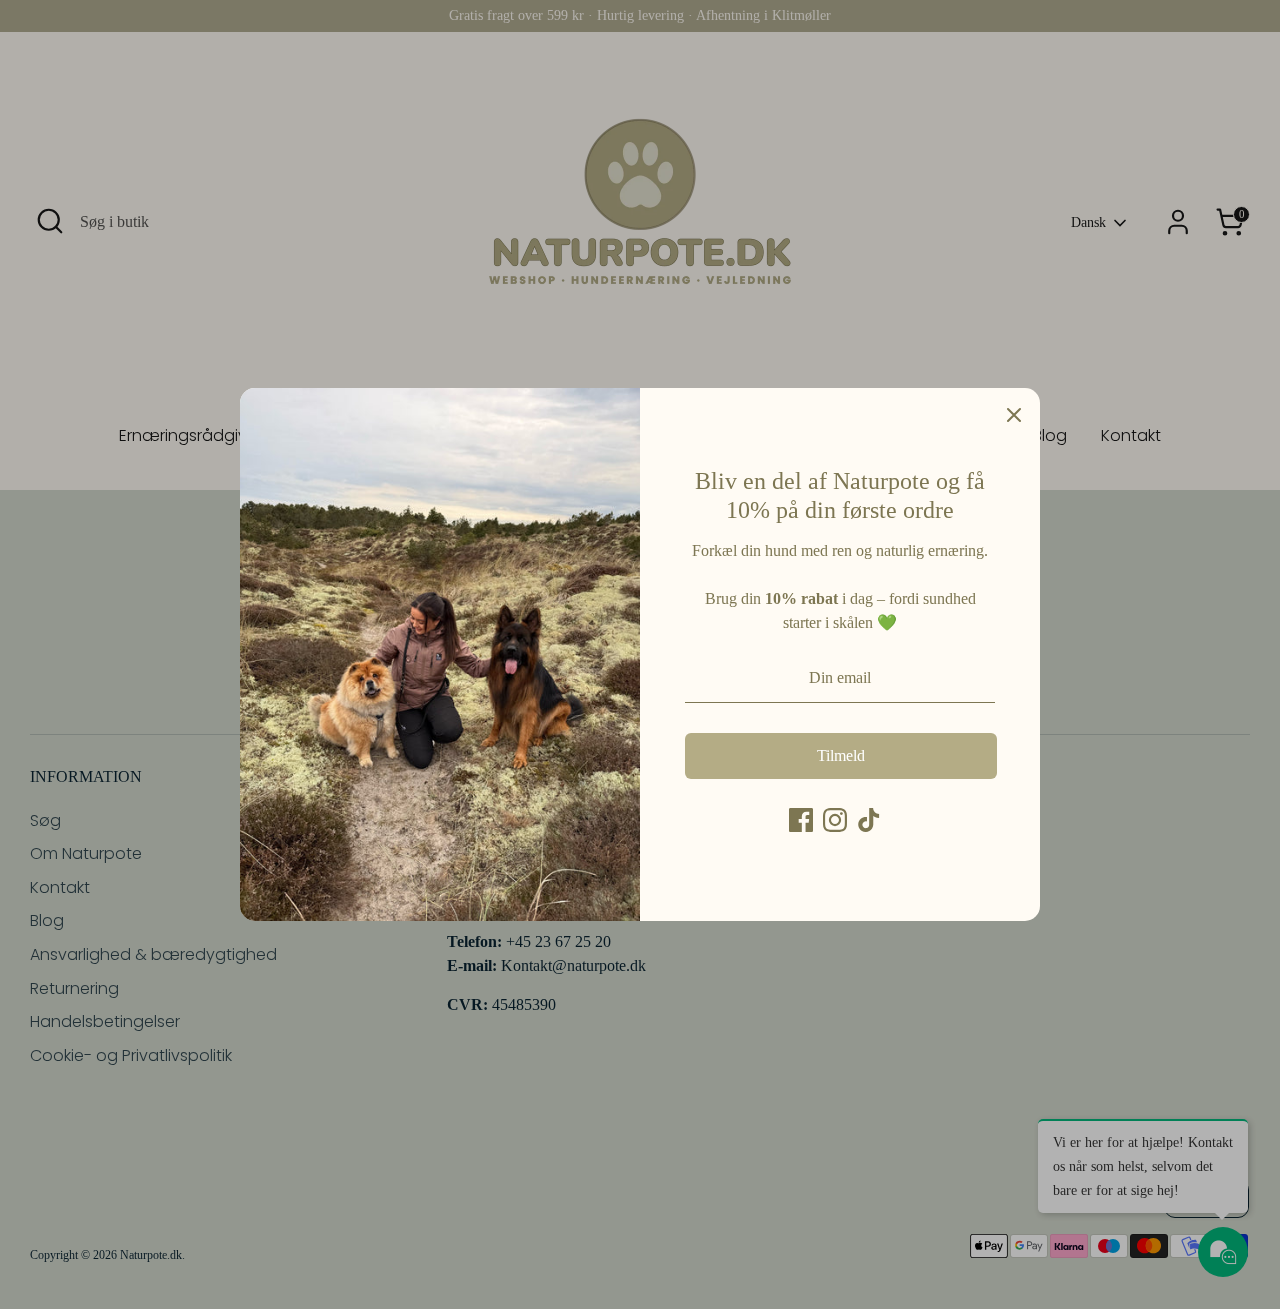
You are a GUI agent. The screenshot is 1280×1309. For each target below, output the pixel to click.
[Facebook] (801, 820)
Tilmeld (841, 755)
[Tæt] (1014, 414)
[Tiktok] (869, 820)
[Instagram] (835, 820)
